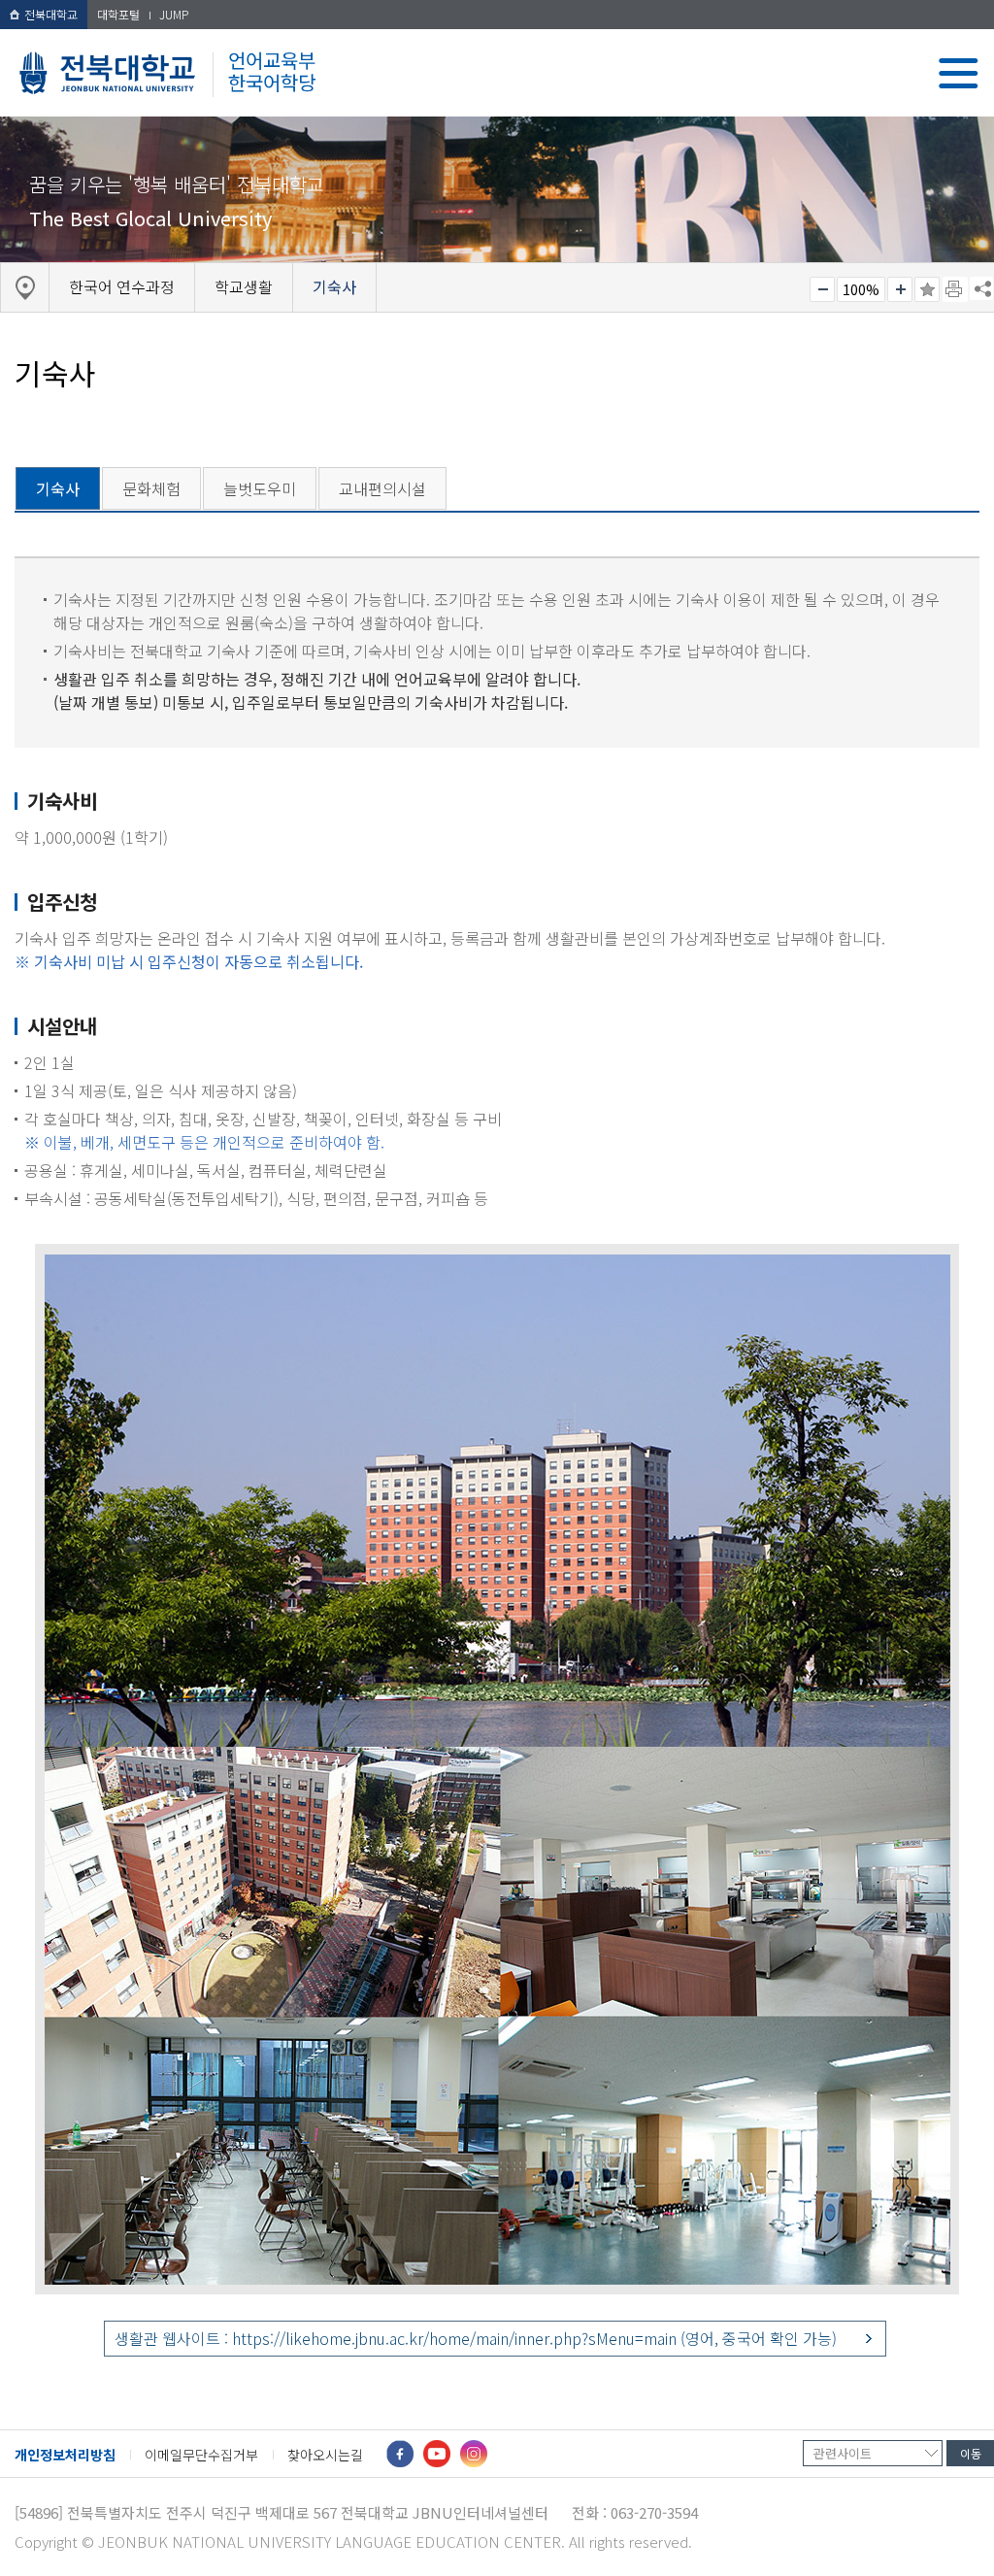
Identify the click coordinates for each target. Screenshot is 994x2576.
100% (861, 289)
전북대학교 (51, 14)
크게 (900, 289)
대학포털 (118, 14)
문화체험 (151, 488)
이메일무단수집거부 (201, 2455)
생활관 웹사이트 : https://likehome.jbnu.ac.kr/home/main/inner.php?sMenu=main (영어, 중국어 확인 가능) (476, 2338)
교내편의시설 (382, 488)
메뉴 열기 (959, 73)
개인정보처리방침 (65, 2455)
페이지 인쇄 (955, 289)
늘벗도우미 (260, 488)
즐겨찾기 (927, 289)
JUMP (174, 14)
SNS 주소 (981, 288)
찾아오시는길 (325, 2455)
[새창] (400, 2454)
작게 (822, 289)
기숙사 (58, 488)
